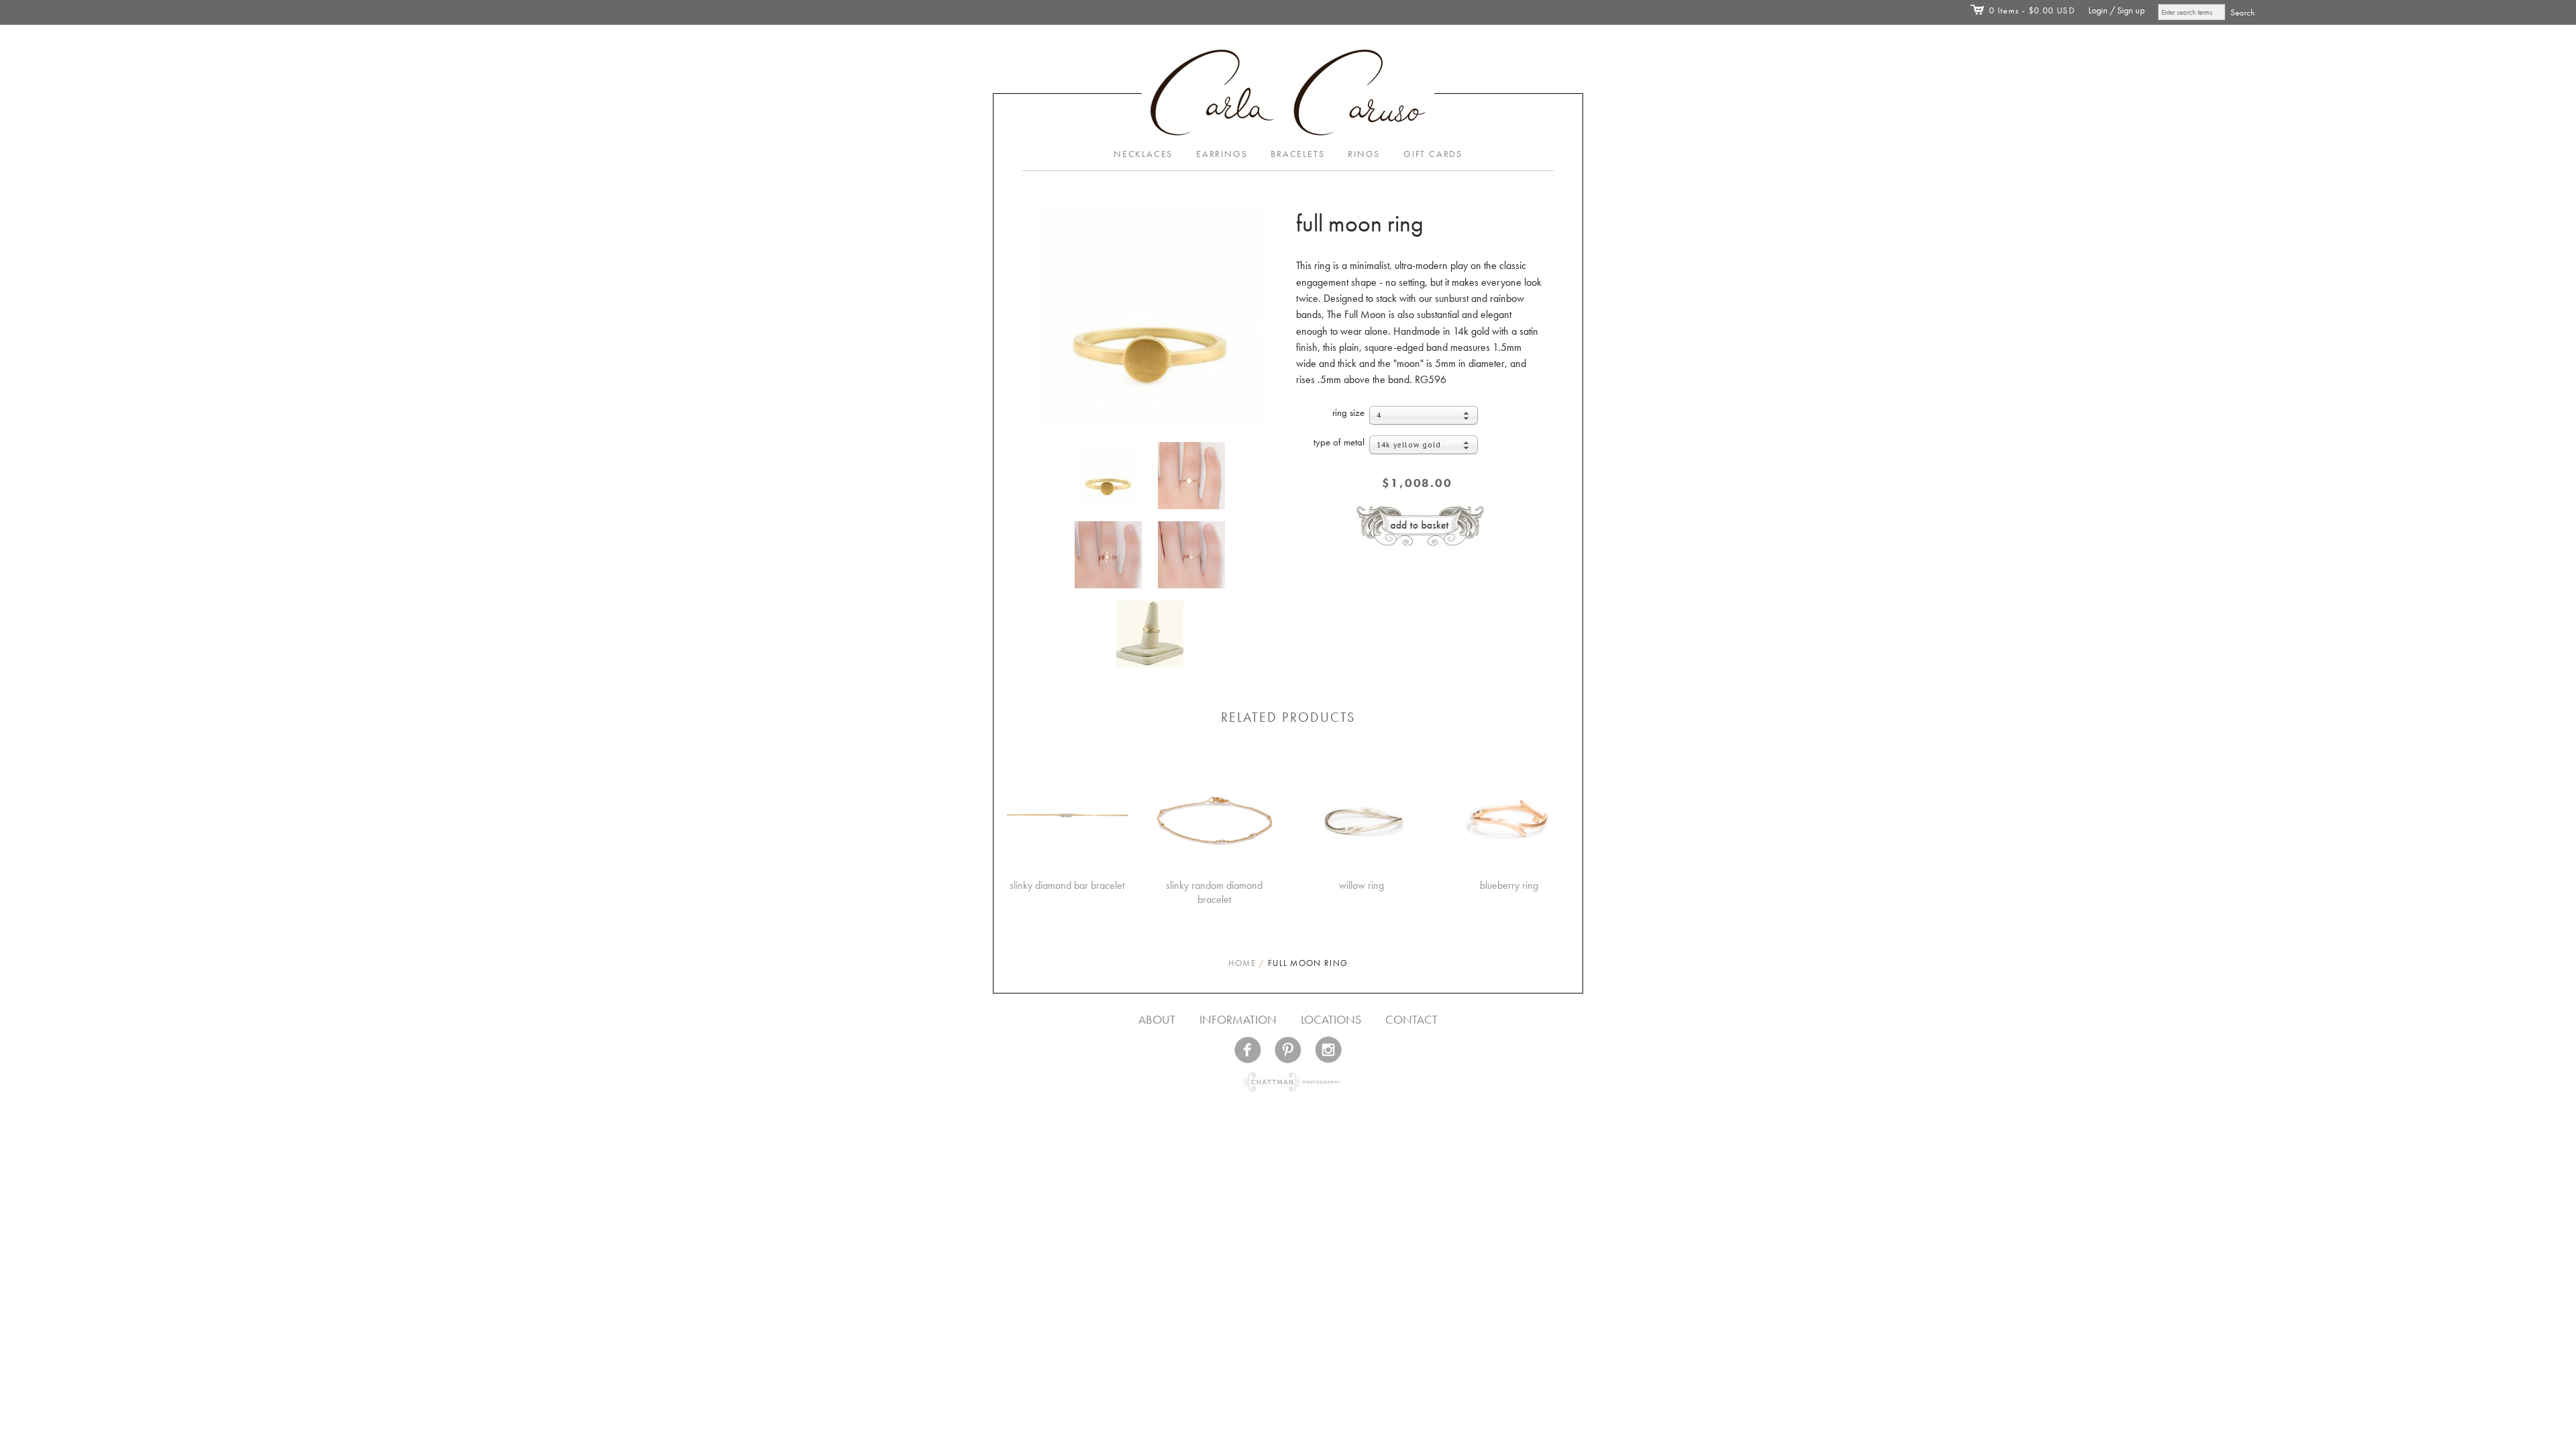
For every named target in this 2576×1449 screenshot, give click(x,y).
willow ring (1361, 885)
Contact (1411, 1019)
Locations (1331, 1019)
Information (1238, 1019)
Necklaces (1143, 154)
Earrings (1222, 154)
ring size (1348, 413)
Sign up (2131, 10)
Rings (1364, 154)
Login (2098, 10)
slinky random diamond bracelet (1214, 892)
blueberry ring (1509, 885)
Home (1242, 963)
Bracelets (1297, 154)
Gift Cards (1433, 154)
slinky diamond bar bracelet (1067, 885)
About (1157, 1019)
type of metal (1339, 442)
